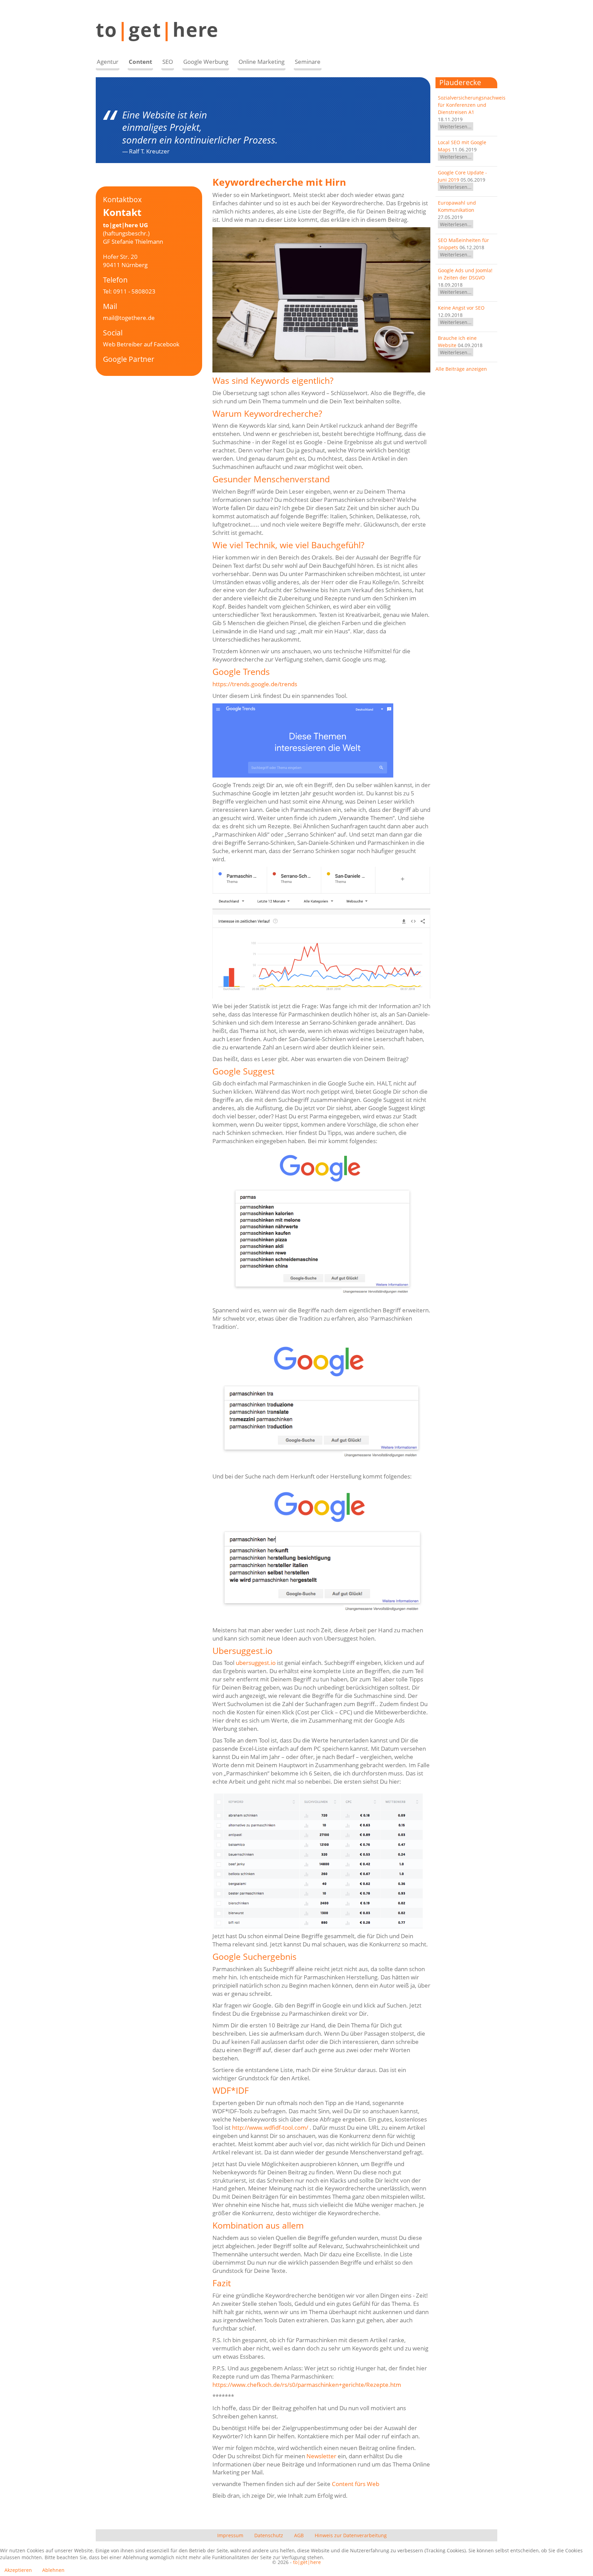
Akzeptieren (18, 2570)
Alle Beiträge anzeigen (461, 369)
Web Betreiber (123, 344)
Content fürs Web (356, 2484)
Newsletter (321, 2456)
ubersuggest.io (256, 1663)
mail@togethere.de (129, 318)
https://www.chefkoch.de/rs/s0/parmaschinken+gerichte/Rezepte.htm (307, 2385)
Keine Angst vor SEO (461, 308)
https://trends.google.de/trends (255, 684)
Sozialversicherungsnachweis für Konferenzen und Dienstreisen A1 (472, 105)
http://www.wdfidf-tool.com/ (270, 2127)
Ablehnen (53, 2570)
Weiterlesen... (456, 126)
